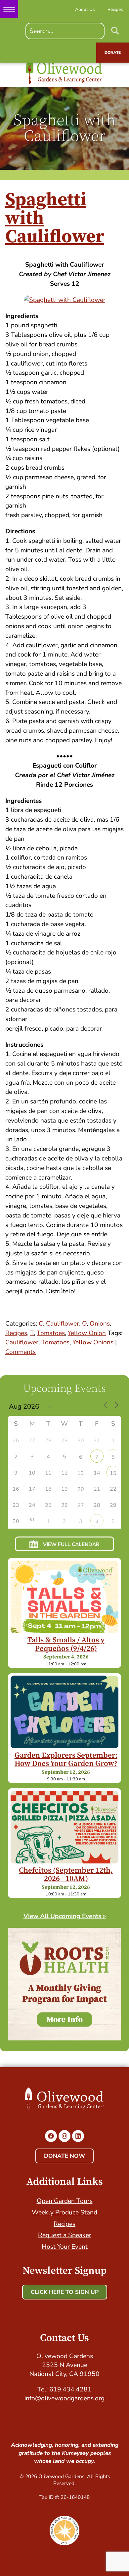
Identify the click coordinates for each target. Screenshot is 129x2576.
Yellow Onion (87, 1333)
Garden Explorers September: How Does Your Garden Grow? (66, 1760)
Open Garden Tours (65, 2201)
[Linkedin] (78, 2136)
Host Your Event (65, 2247)
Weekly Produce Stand (64, 2212)
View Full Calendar (71, 1544)
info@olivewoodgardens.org (64, 2398)
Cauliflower (63, 1324)
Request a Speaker (65, 2235)
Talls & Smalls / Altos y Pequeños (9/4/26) (66, 1644)
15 (113, 1473)
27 (81, 1506)
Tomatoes (51, 1333)
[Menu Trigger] (9, 9)
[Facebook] (51, 2136)
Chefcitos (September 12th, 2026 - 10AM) (66, 1875)
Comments (21, 1352)
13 (81, 1473)
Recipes (16, 1333)
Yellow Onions (93, 1342)
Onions (100, 1324)
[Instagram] (64, 2136)
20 (81, 1489)
